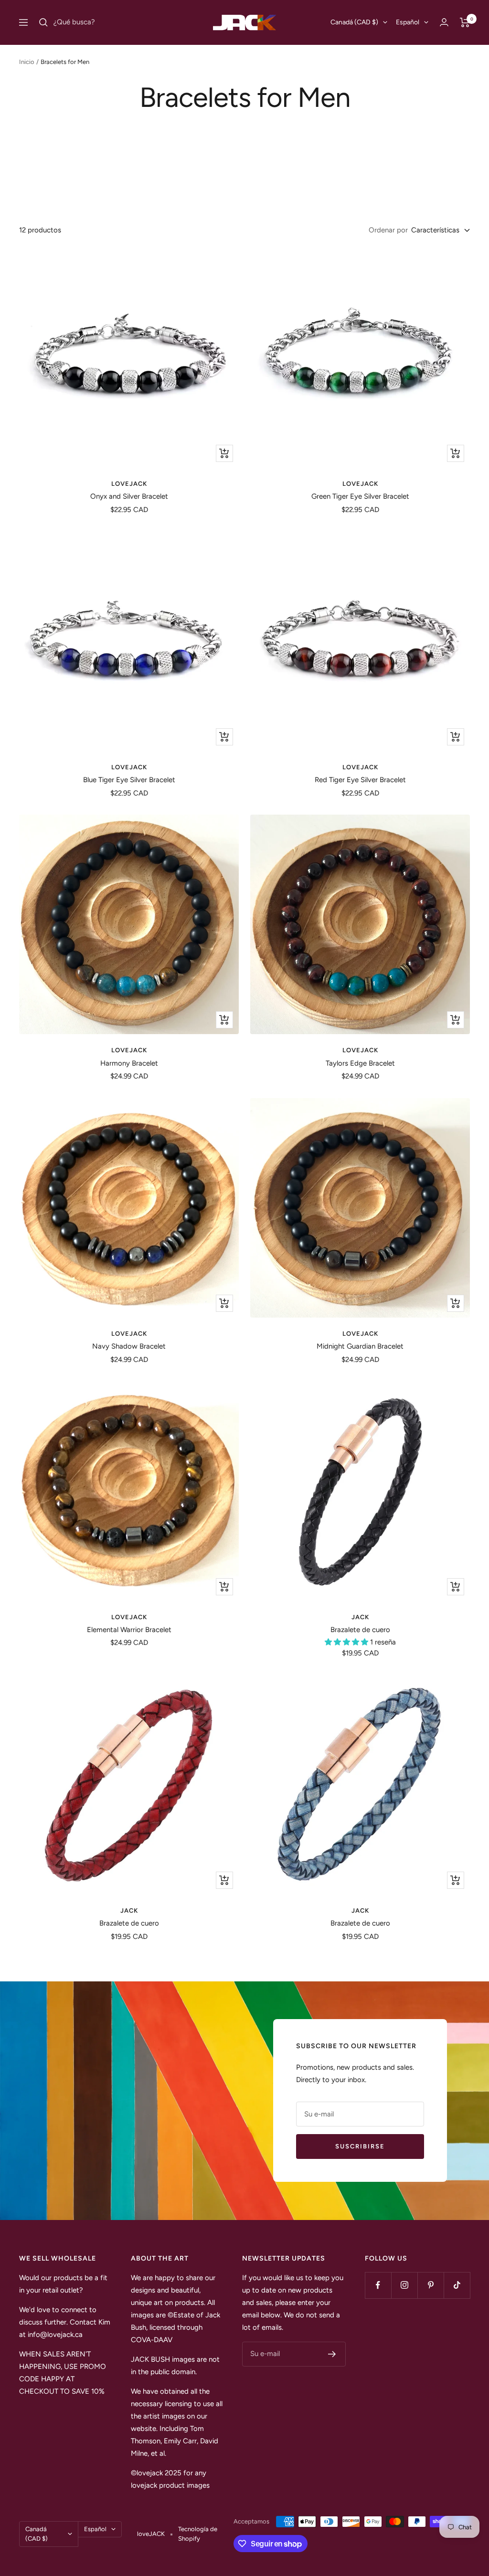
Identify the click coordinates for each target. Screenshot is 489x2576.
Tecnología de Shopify (198, 2534)
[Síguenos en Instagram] (404, 2285)
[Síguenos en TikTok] (457, 2285)
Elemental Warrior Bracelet (129, 1630)
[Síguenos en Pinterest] (431, 2285)
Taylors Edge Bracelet (360, 1063)
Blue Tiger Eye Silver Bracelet (129, 780)
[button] (347, 1642)
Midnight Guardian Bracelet (360, 1346)
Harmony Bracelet (129, 1063)
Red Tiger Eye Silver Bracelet (360, 780)
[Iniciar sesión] (444, 22)
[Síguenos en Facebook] (378, 2285)
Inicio (27, 62)
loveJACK (129, 484)
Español (408, 22)
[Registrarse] (332, 2354)
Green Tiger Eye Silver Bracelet (360, 496)
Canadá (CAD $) (354, 22)
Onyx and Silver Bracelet (129, 496)
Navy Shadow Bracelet (129, 1346)
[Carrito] (465, 22)
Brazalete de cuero (360, 1630)
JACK (360, 1617)
